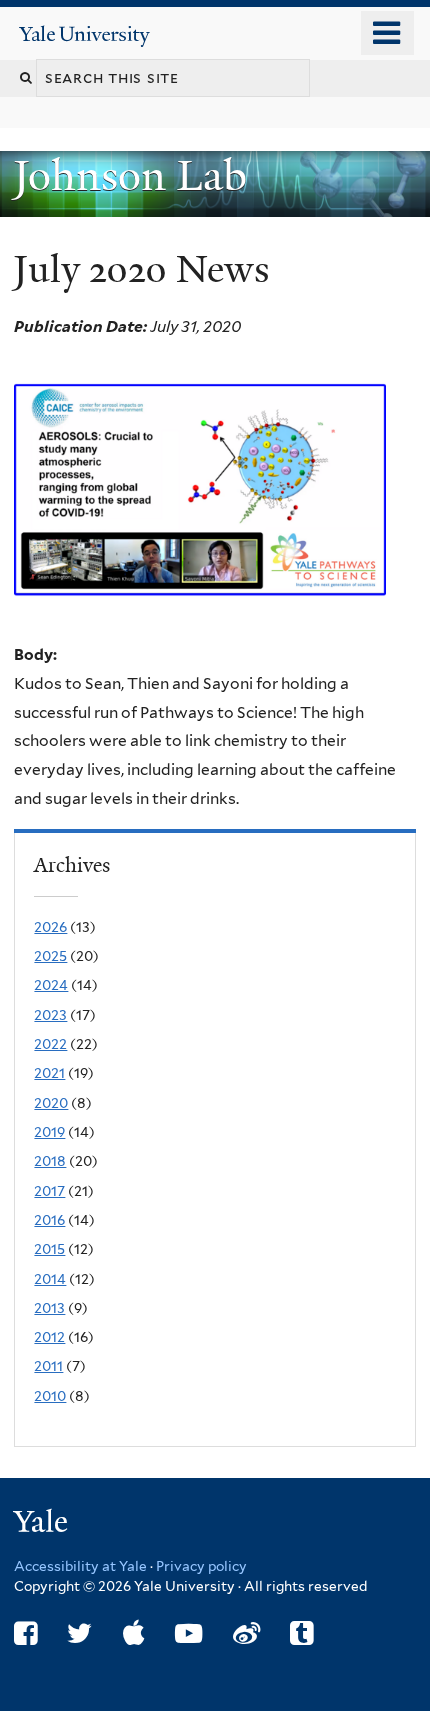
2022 (50, 1044)
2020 (51, 1103)
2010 (50, 1396)
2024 (51, 985)
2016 (49, 1220)
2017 (49, 1191)
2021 (49, 1073)
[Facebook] (25, 1633)
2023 (50, 1015)
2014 (50, 1279)
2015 (49, 1249)
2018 (50, 1161)
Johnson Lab (135, 175)
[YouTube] (188, 1633)
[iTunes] (134, 1633)
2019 (49, 1132)
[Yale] (43, 1524)
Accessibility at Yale (80, 1566)
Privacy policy (201, 1566)
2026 (50, 927)
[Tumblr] (301, 1633)
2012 (49, 1337)
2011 (48, 1366)
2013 (49, 1308)
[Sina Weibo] (246, 1633)
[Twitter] (79, 1633)
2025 (50, 956)
